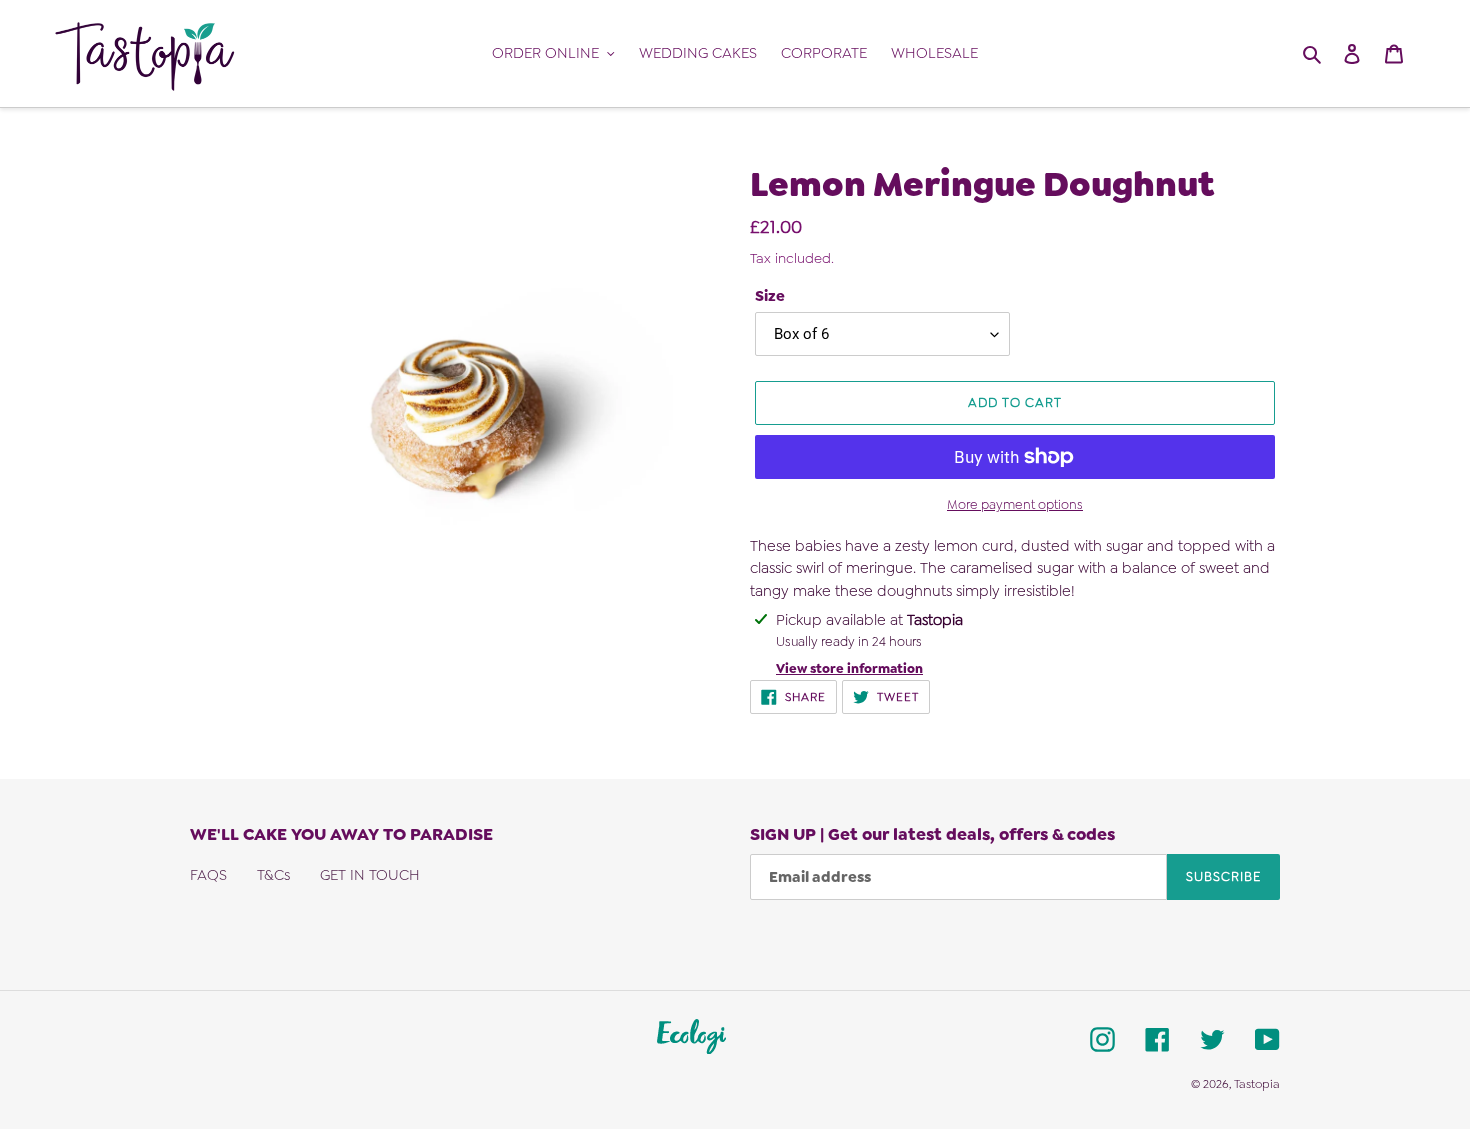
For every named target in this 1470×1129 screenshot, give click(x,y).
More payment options (1015, 504)
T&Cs (273, 875)
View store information (849, 668)
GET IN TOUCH (370, 875)
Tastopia (1257, 1084)
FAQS (208, 875)
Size (770, 296)
